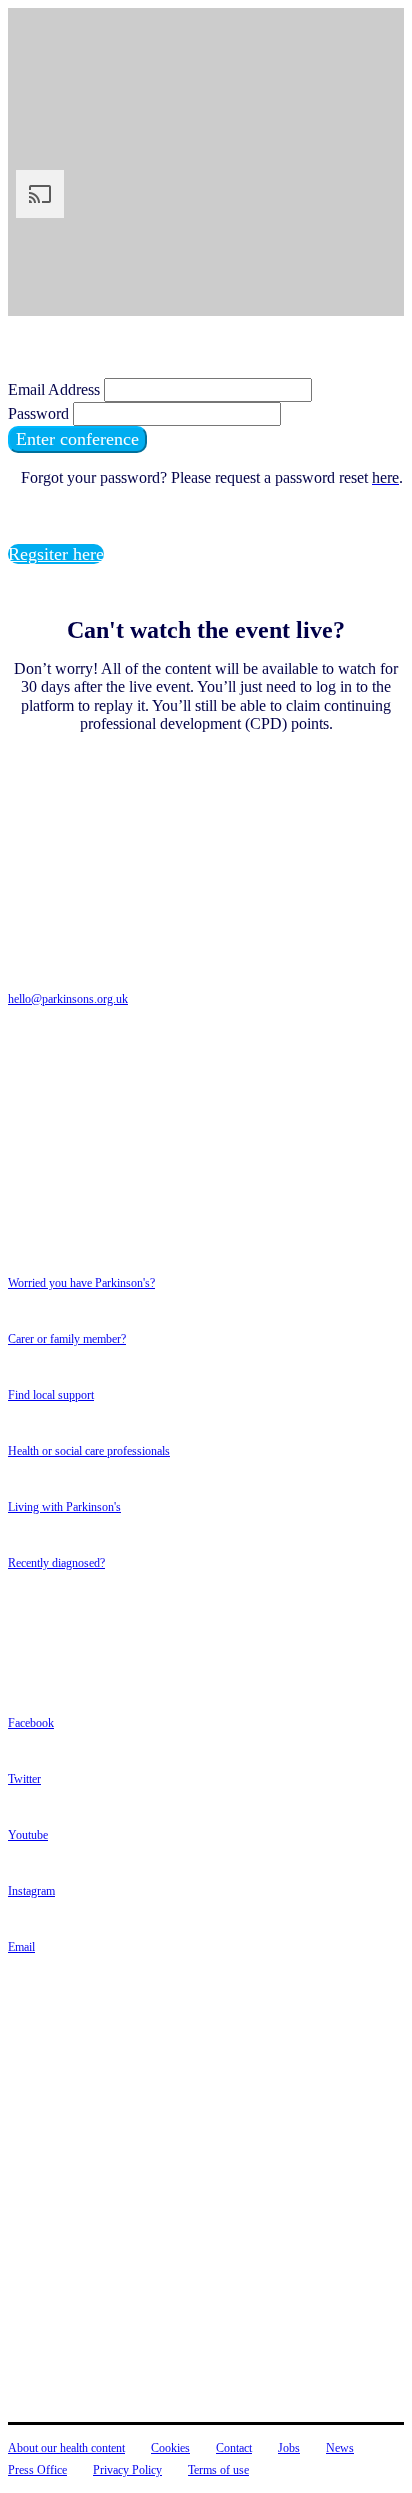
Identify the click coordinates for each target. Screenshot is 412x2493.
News (340, 2448)
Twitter (24, 1779)
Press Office (37, 2470)
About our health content (66, 2448)
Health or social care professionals (89, 1451)
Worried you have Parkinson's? (81, 1283)
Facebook (31, 1723)
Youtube (28, 1835)
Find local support (51, 1395)
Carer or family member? (67, 1339)
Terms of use (218, 2470)
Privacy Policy (127, 2470)
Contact (234, 2448)
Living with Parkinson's (64, 1507)
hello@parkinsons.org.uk (68, 999)
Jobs (289, 2448)
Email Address (54, 389)
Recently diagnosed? (56, 1563)
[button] (77, 439)
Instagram (31, 1891)
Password (38, 413)
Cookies (170, 2448)
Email (21, 1947)
